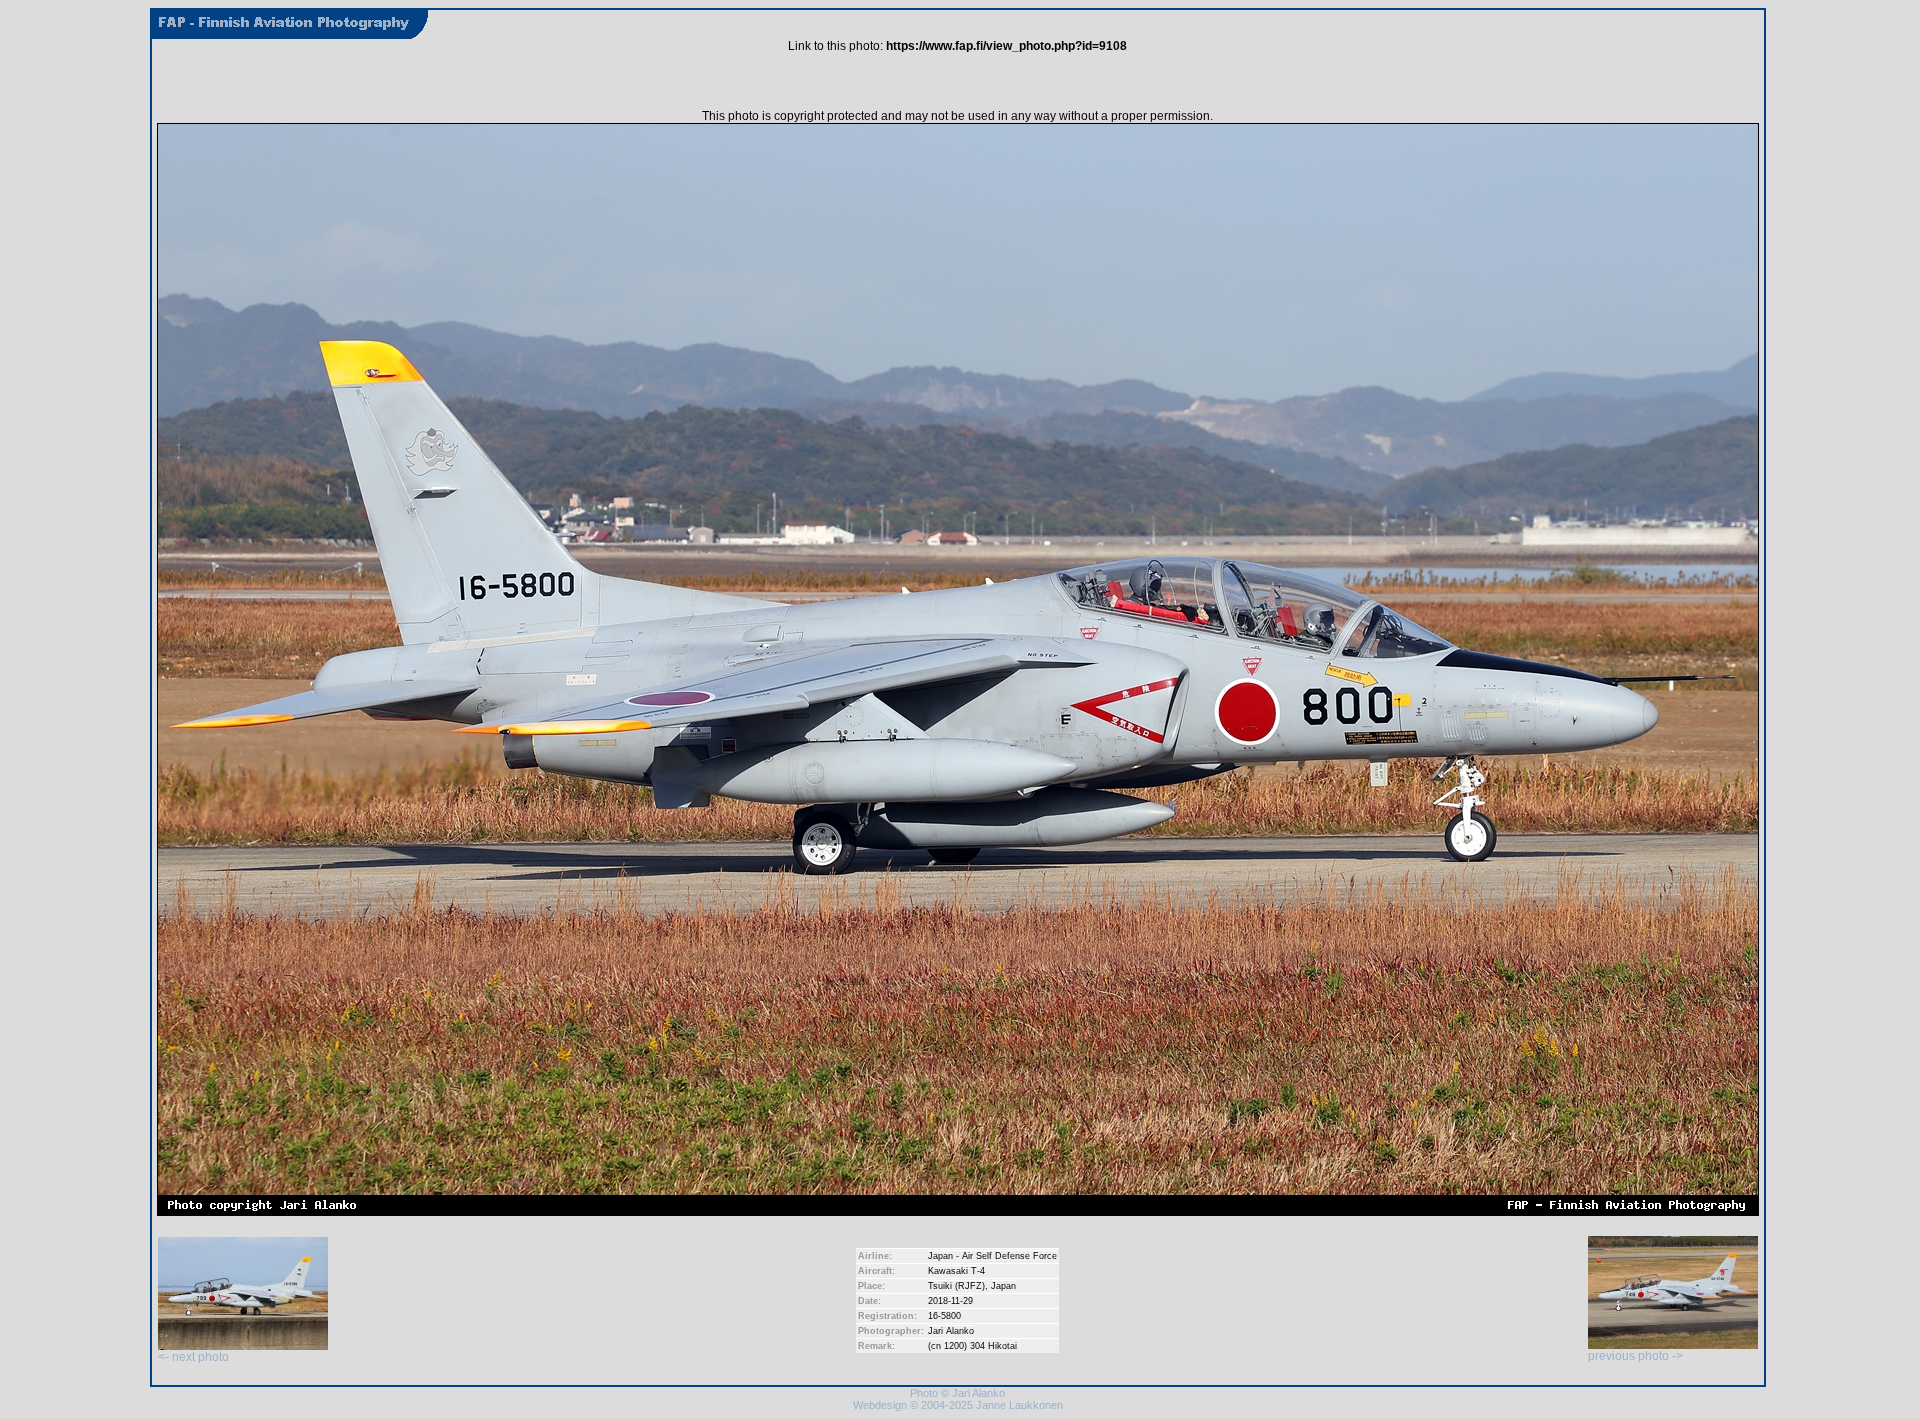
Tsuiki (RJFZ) (956, 1286)
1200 (954, 1346)
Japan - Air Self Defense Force (992, 1256)
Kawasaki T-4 (956, 1271)
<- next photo (193, 1357)
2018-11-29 (950, 1301)
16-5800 (944, 1316)
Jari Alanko (951, 1331)
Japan (1003, 1286)
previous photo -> (1635, 1356)
